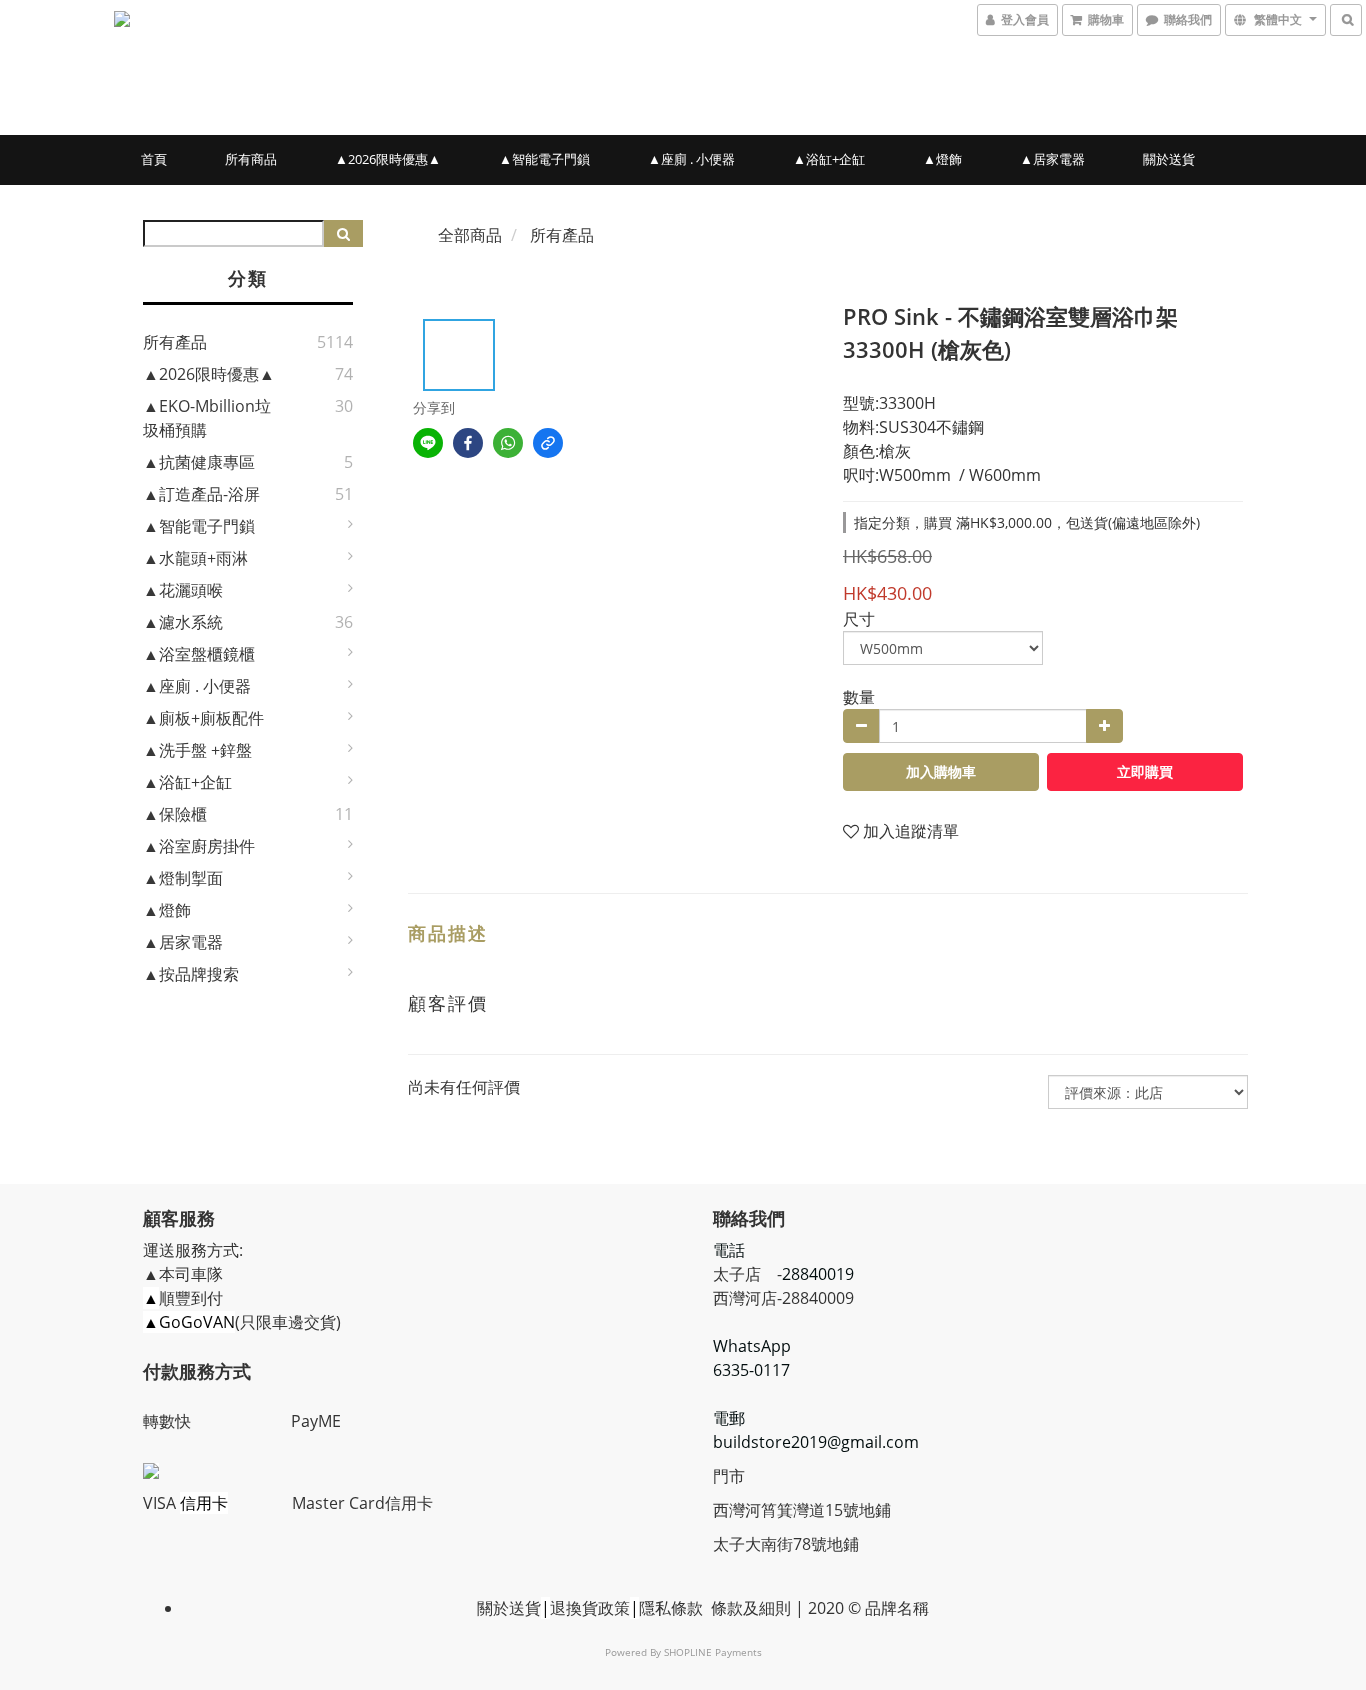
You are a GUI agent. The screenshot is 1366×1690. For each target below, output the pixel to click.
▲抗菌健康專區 (199, 462)
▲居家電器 (1052, 159)
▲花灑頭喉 (183, 590)
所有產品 (175, 342)
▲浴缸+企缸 (829, 159)
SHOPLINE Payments (713, 1652)
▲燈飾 (942, 159)
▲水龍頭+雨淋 (195, 558)
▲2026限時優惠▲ (388, 159)
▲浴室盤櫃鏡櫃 (199, 654)
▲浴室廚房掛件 (199, 846)
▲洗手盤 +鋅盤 (197, 750)
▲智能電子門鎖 (544, 159)
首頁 (154, 159)
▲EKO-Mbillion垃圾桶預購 (207, 418)
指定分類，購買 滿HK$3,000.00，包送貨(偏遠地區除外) (1027, 522)
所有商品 (251, 159)
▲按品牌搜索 (191, 974)
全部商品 (470, 235)
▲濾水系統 (183, 622)
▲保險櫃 (175, 814)
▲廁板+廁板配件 (203, 718)
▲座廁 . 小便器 (691, 159)
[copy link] (548, 443)
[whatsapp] (508, 443)
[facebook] (468, 443)
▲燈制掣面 (183, 878)
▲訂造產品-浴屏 (201, 494)
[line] (428, 443)
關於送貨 (1169, 159)
